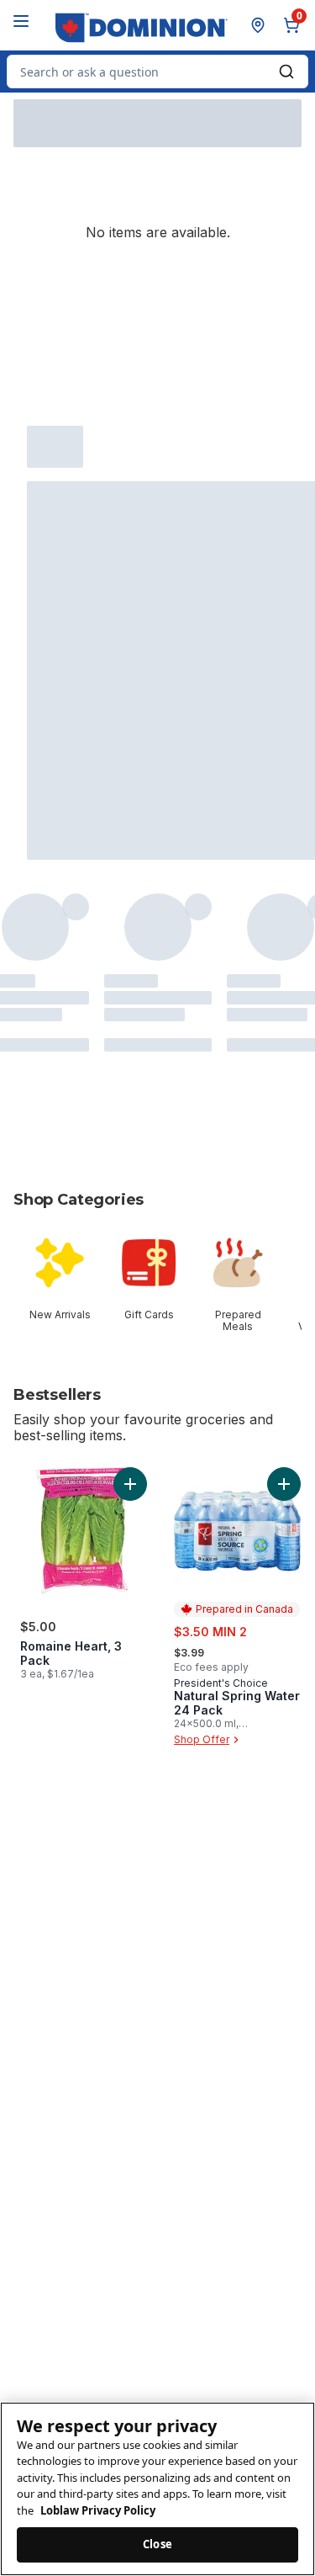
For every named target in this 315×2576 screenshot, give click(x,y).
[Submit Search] (286, 72)
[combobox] (157, 72)
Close (157, 2544)
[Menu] (21, 21)
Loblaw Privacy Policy (98, 2510)
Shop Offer (202, 1739)
